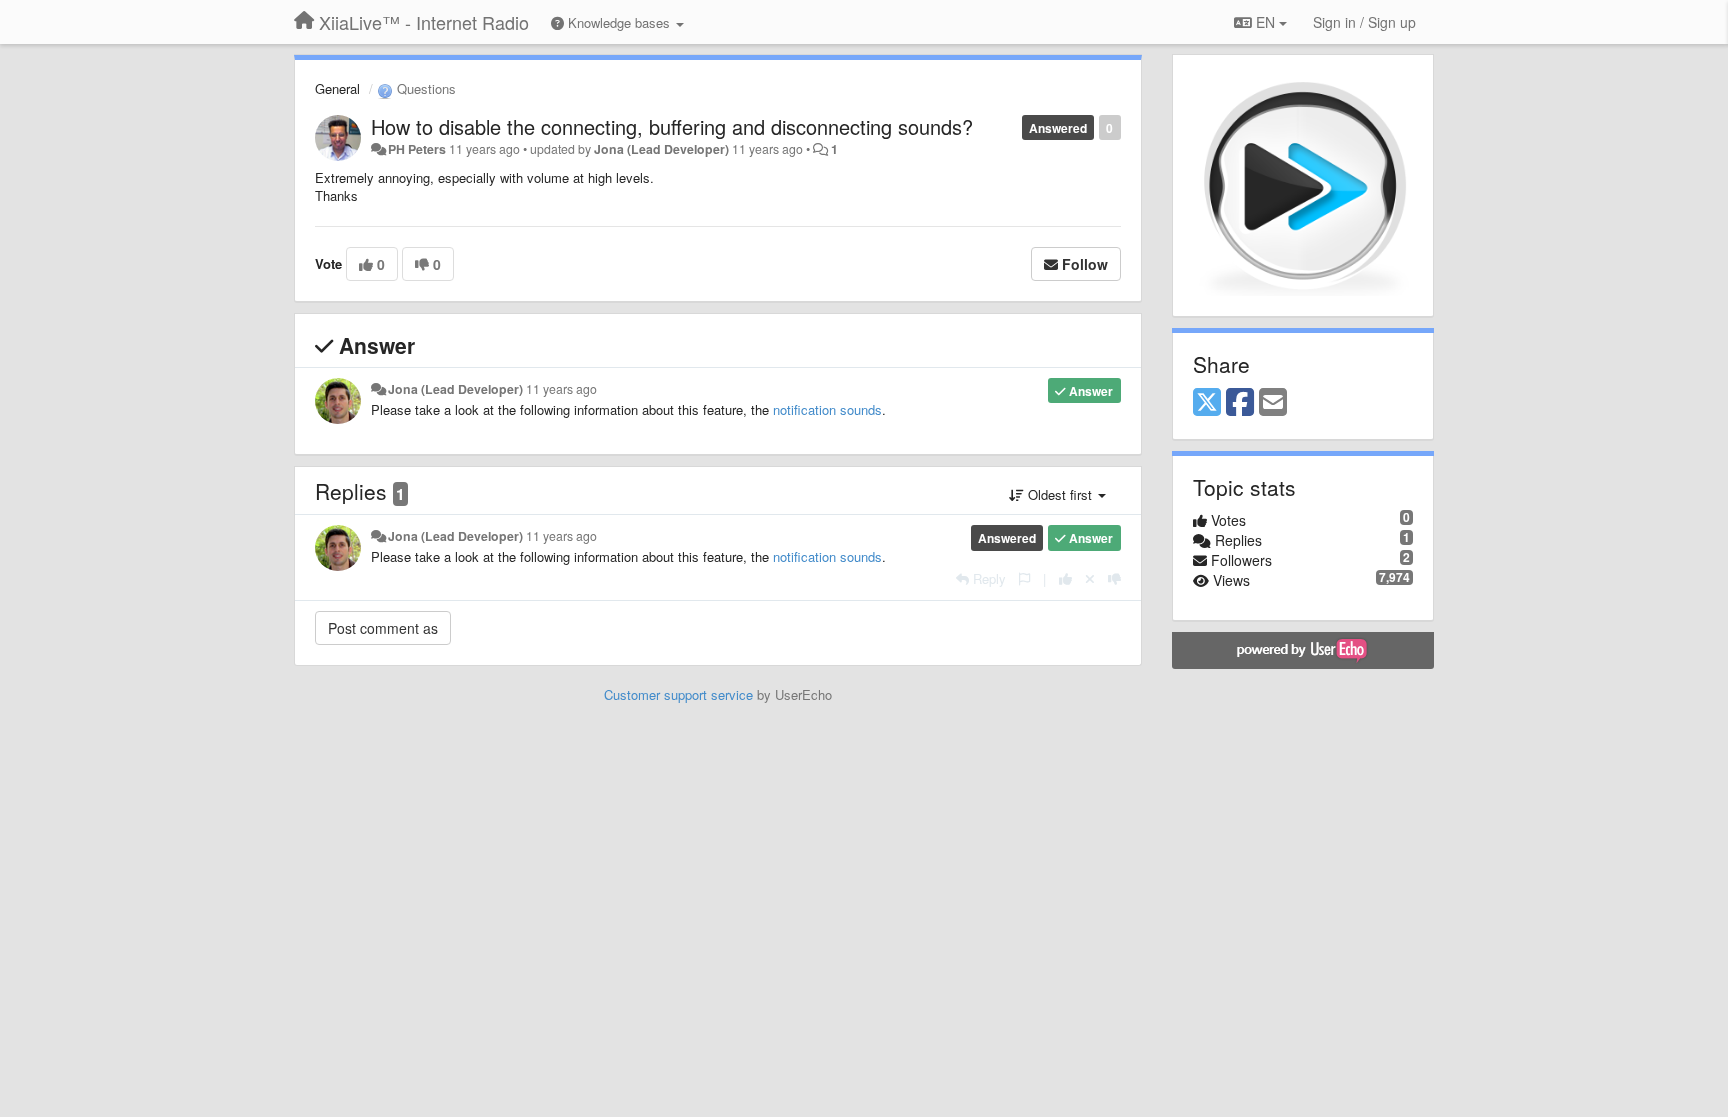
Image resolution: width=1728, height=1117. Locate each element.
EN (1265, 22)
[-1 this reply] (1114, 578)
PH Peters (417, 149)
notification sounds (827, 409)
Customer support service (678, 694)
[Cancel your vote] (1090, 578)
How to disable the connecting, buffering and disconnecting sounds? (672, 126)
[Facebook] (1240, 403)
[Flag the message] (1024, 578)
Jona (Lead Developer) (661, 149)
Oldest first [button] (1060, 494)
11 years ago (561, 389)
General (337, 88)
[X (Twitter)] (1207, 403)
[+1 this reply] (1065, 578)
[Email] (1273, 403)
